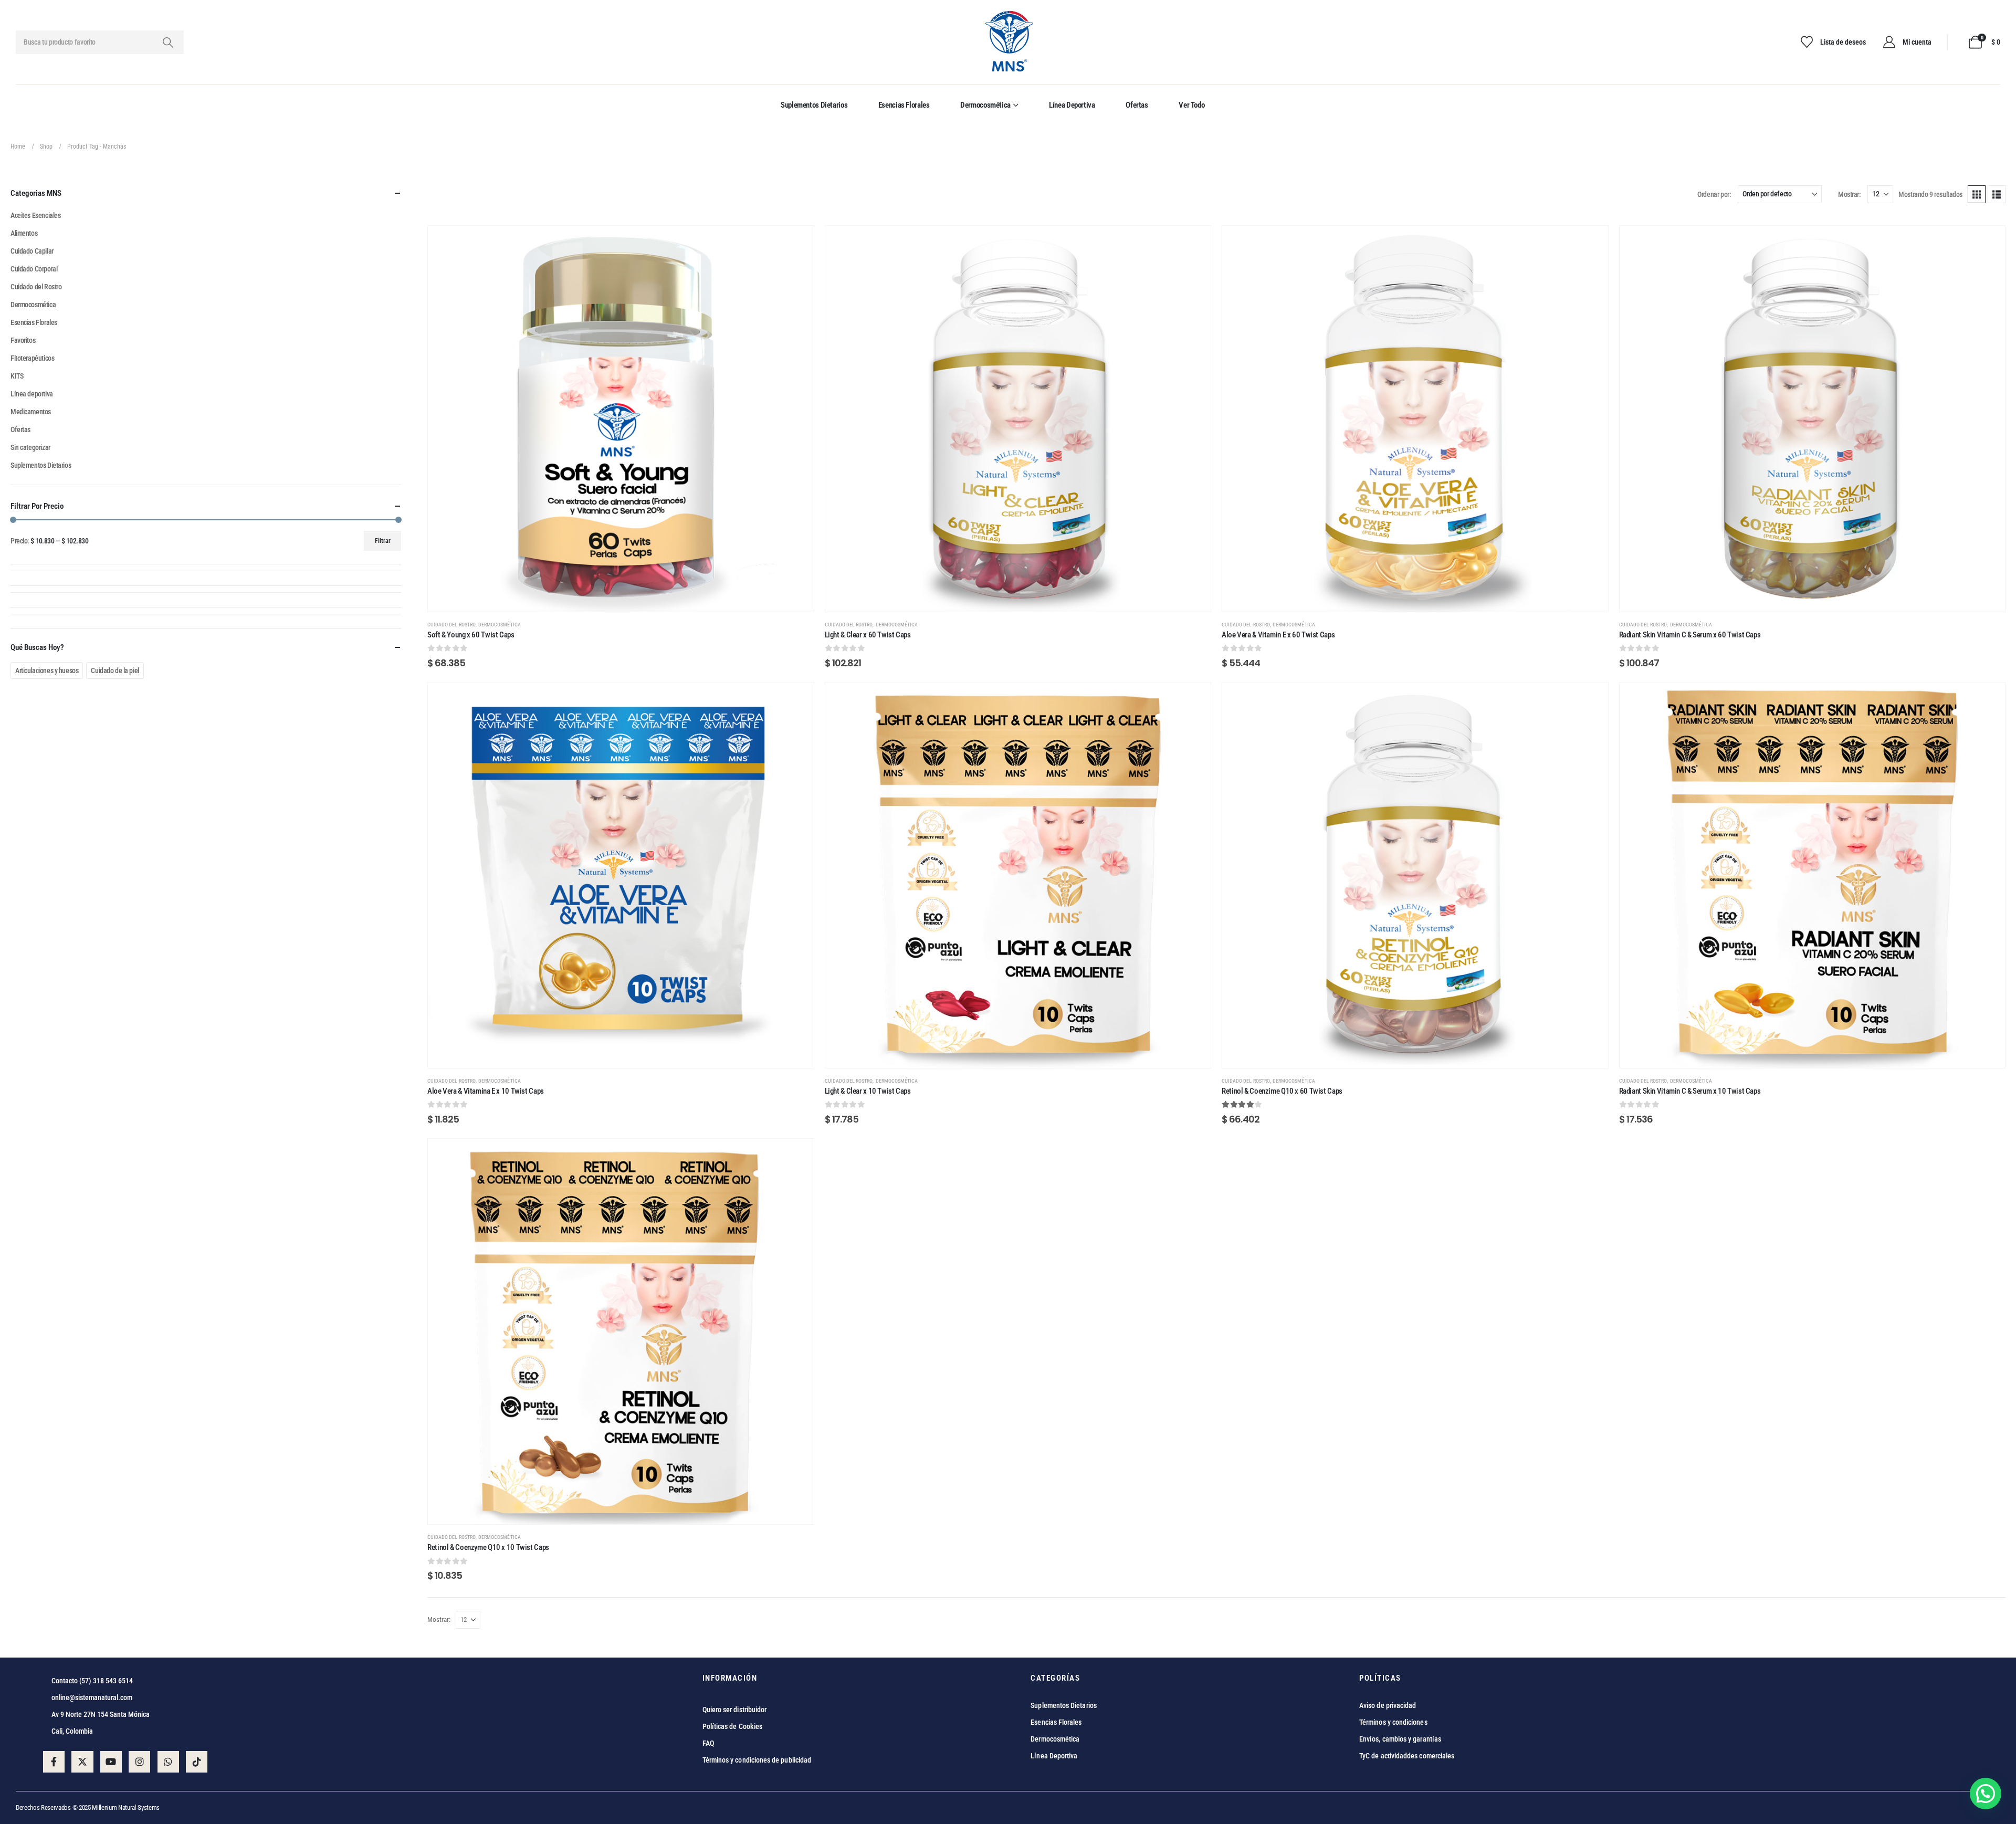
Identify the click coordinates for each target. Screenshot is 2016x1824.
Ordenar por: (1714, 194)
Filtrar (383, 541)
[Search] (168, 42)
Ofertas (1137, 105)
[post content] (621, 419)
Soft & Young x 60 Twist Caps (471, 635)
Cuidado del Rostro (451, 625)
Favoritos (23, 340)
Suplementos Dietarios (814, 105)
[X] (82, 1762)
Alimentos (24, 233)
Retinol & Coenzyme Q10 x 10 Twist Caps (488, 1547)
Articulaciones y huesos (47, 670)
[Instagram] (139, 1762)
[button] (1977, 194)
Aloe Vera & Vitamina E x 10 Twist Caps (486, 1091)
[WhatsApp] (168, 1762)
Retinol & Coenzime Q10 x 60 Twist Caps (1282, 1091)
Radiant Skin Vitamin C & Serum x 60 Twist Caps (1690, 635)
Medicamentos (31, 412)
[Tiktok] (197, 1762)
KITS (17, 376)
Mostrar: (1849, 194)
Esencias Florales (904, 105)
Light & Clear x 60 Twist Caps (868, 635)
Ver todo (1191, 105)
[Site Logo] (1008, 42)
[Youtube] (111, 1762)
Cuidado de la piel (115, 670)
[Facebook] (54, 1762)
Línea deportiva (1072, 105)
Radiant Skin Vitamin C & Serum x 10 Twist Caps (1690, 1091)
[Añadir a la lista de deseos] (798, 242)
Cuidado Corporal (34, 269)
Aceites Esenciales (35, 215)
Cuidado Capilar (32, 251)
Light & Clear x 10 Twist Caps (868, 1091)
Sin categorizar (30, 447)
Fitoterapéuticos (32, 358)
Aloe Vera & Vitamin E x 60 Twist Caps (1278, 635)
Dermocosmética (985, 105)
